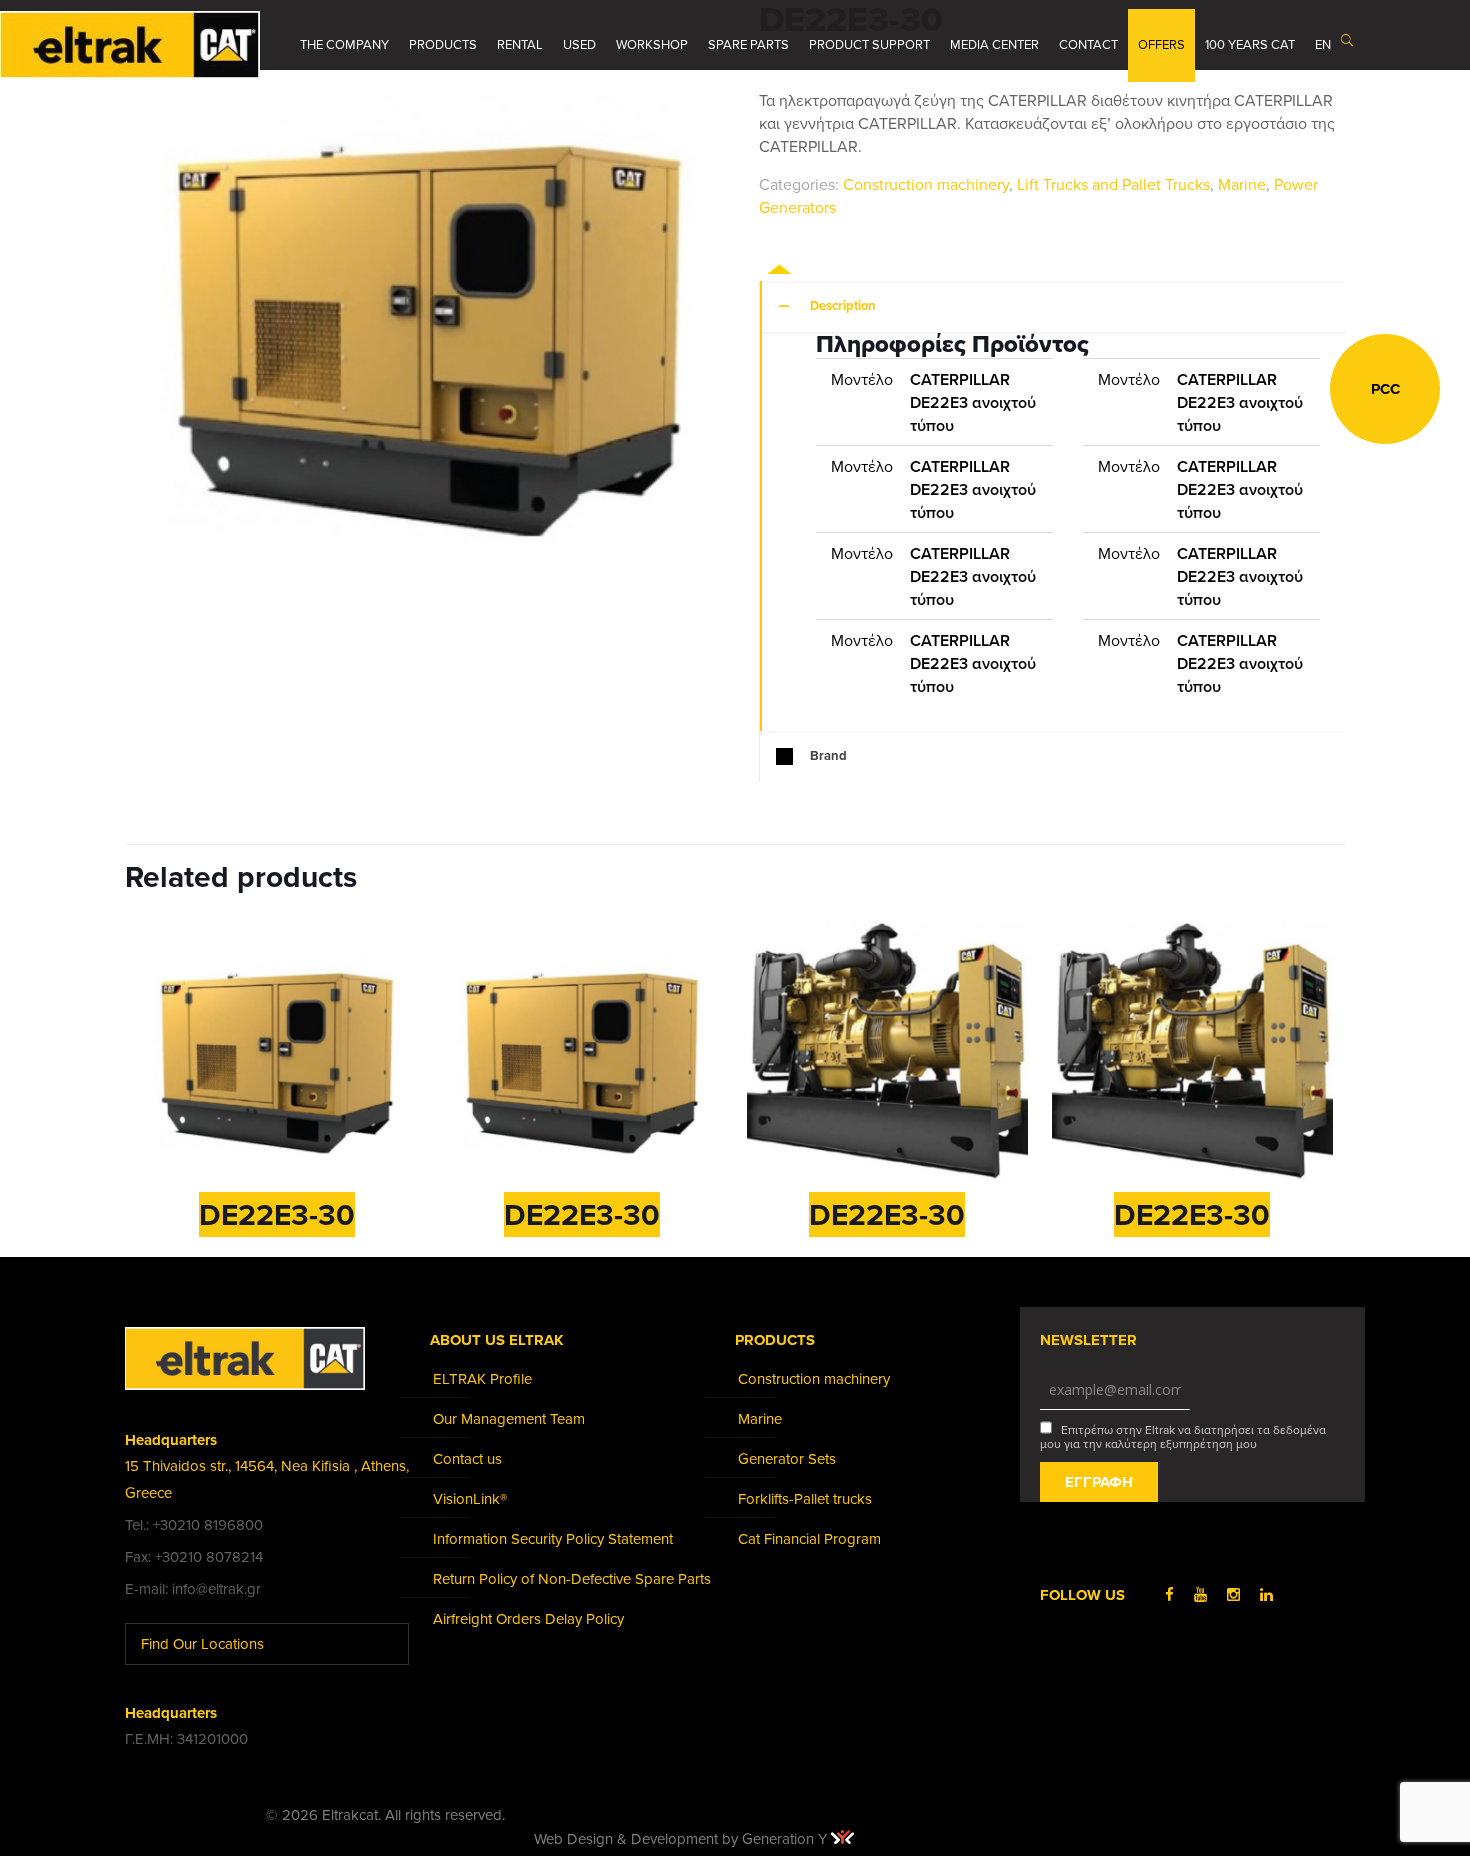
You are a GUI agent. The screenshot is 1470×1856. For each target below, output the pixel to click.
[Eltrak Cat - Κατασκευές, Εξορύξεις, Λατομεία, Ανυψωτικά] (130, 45)
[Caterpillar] (834, 266)
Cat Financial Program (809, 1539)
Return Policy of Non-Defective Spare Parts (572, 1579)
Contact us (467, 1459)
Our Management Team (509, 1419)
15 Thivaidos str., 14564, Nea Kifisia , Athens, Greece (267, 1479)
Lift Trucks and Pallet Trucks (1113, 185)
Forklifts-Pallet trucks (805, 1499)
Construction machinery (926, 185)
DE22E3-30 (277, 1215)
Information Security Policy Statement (553, 1539)
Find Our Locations (204, 1644)
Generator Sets (787, 1459)
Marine (1242, 185)
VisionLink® (470, 1499)
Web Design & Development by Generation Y (682, 1839)
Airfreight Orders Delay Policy (528, 1619)
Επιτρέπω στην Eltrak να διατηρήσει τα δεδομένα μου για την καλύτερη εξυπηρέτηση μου (1183, 1437)
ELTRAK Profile (482, 1379)
